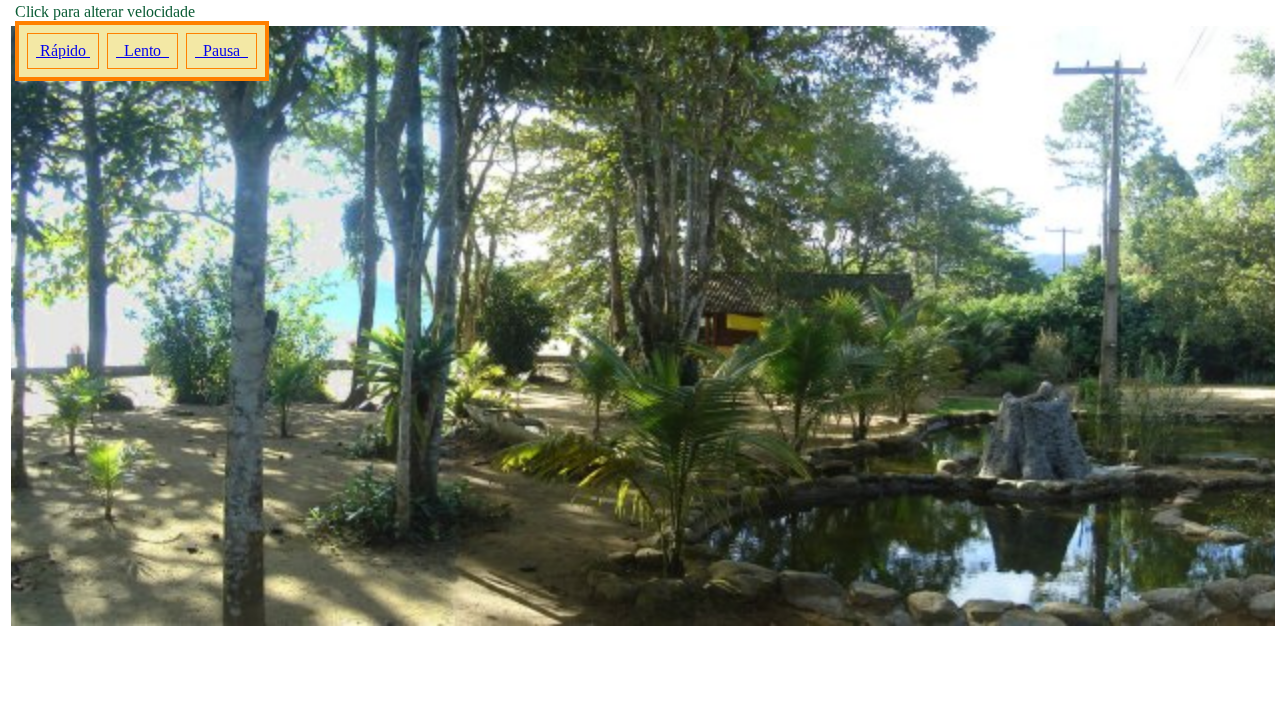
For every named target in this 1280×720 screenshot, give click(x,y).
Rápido (63, 50)
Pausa (221, 50)
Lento (142, 50)
